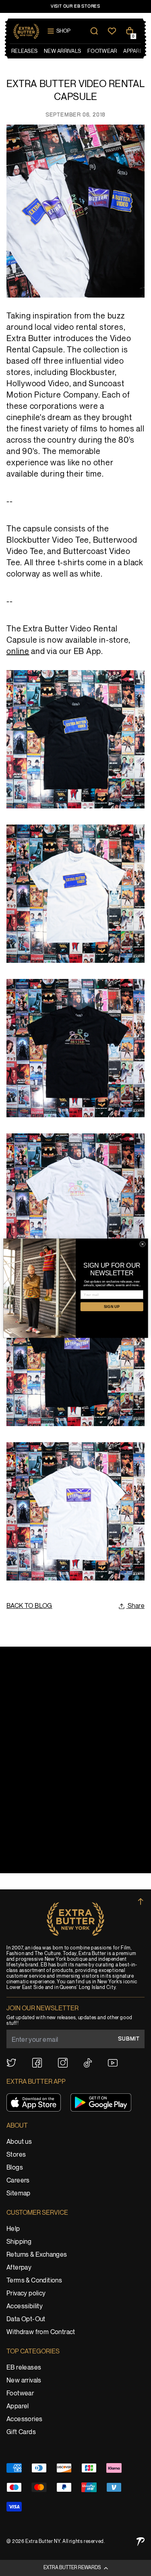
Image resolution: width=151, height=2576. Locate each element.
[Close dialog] (143, 1244)
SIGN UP (112, 1306)
